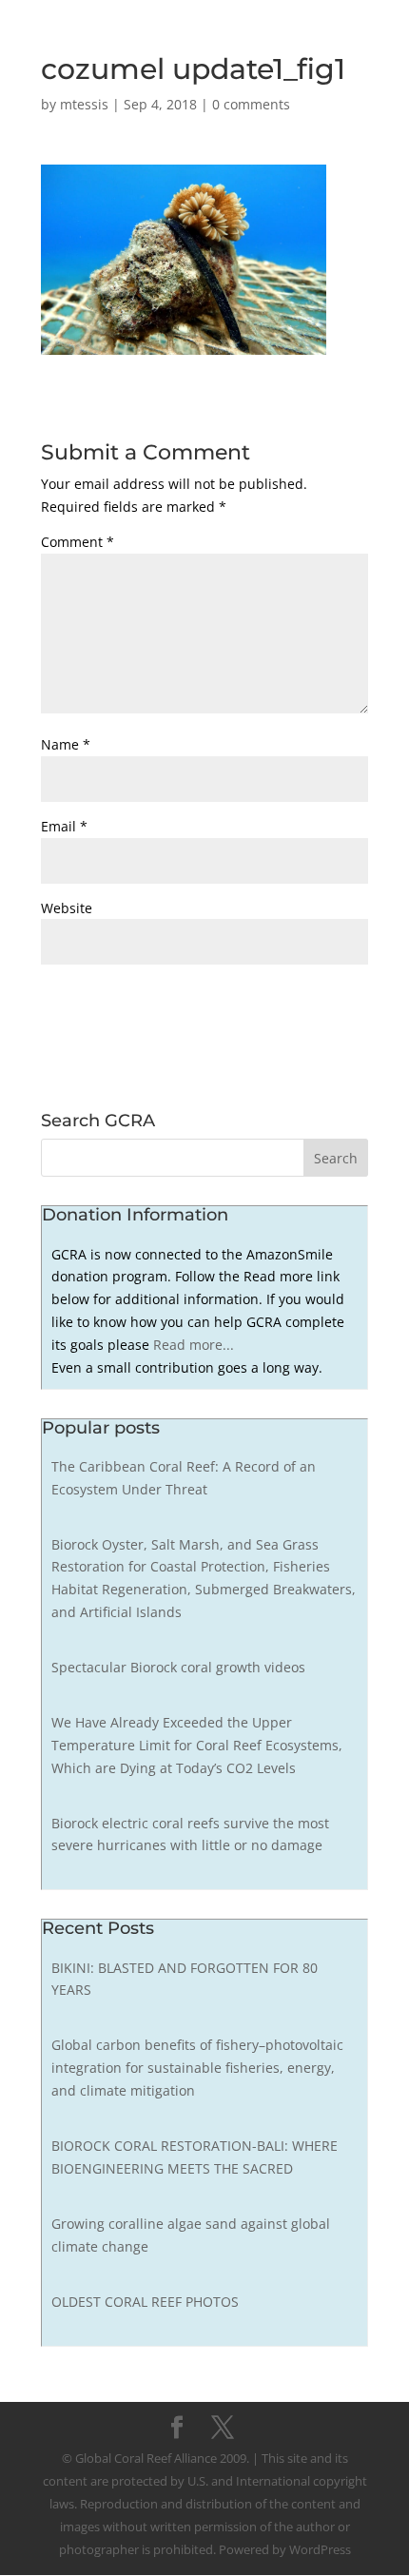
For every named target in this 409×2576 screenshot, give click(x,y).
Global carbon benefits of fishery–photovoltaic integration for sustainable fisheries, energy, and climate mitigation (197, 2068)
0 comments (251, 104)
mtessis (84, 104)
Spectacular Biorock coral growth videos (178, 1667)
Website (67, 908)
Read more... (194, 1345)
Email (64, 826)
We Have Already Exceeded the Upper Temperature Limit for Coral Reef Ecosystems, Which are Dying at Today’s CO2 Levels (197, 1745)
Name (66, 744)
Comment (78, 542)
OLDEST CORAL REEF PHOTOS (145, 2302)
